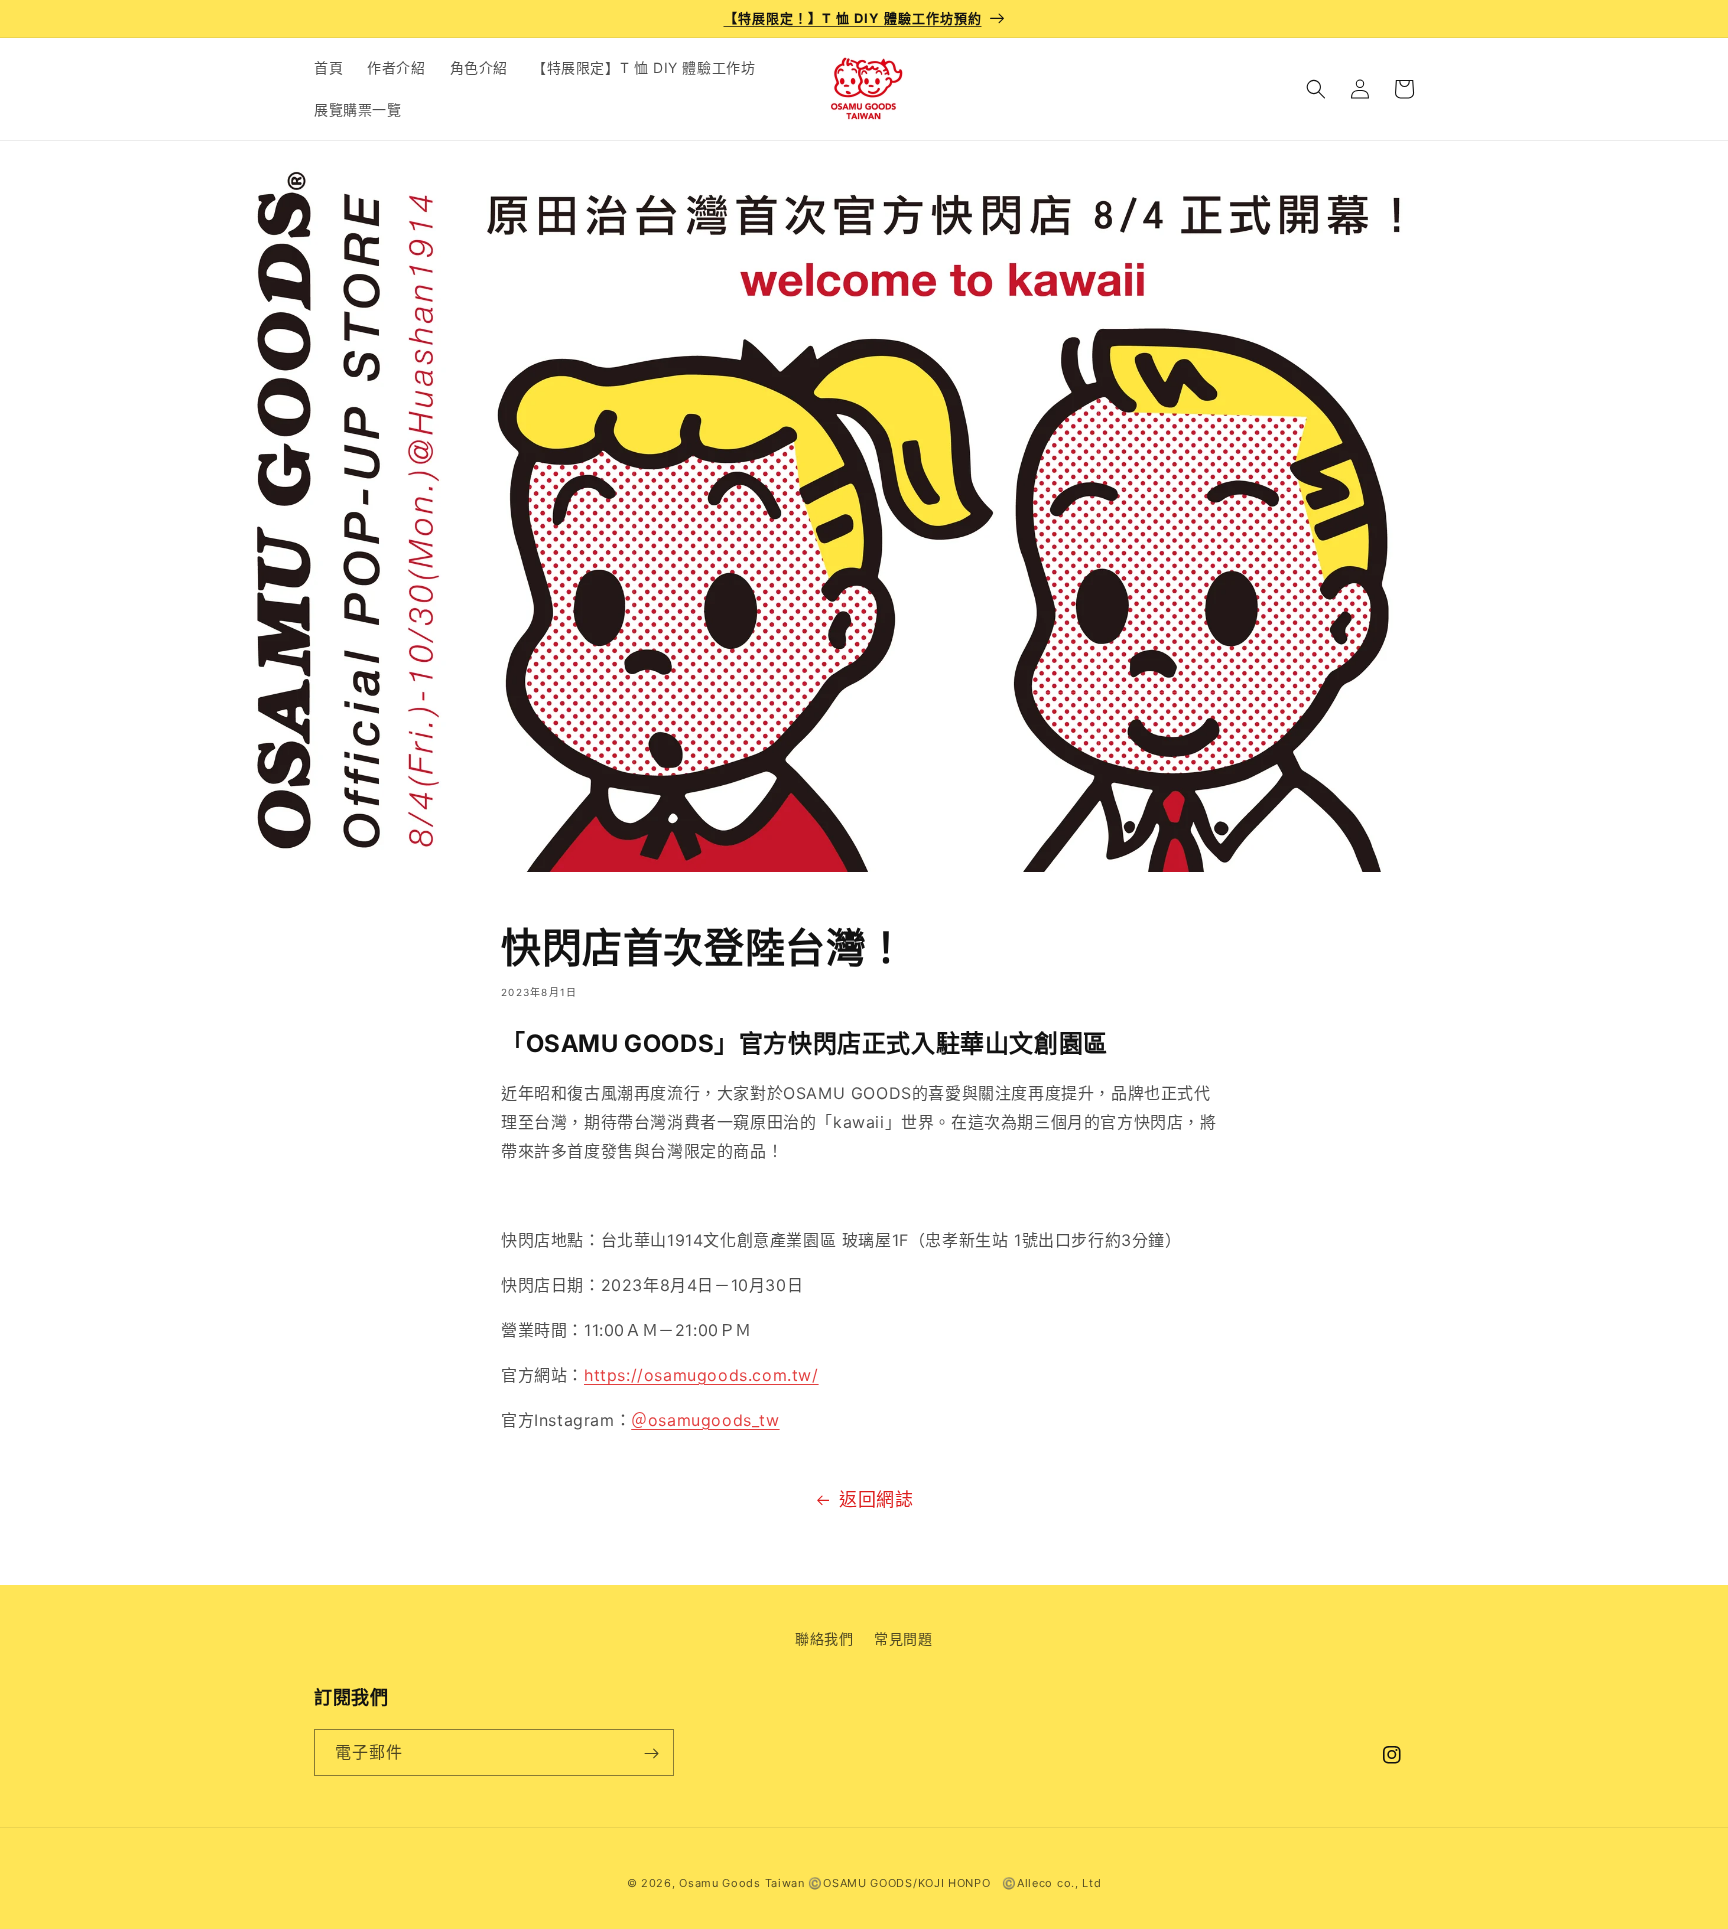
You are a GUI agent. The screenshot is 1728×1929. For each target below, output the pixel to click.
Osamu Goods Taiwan (742, 1883)
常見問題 (903, 1638)
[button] (1316, 89)
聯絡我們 (824, 1638)
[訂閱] (651, 1753)
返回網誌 (876, 1499)
